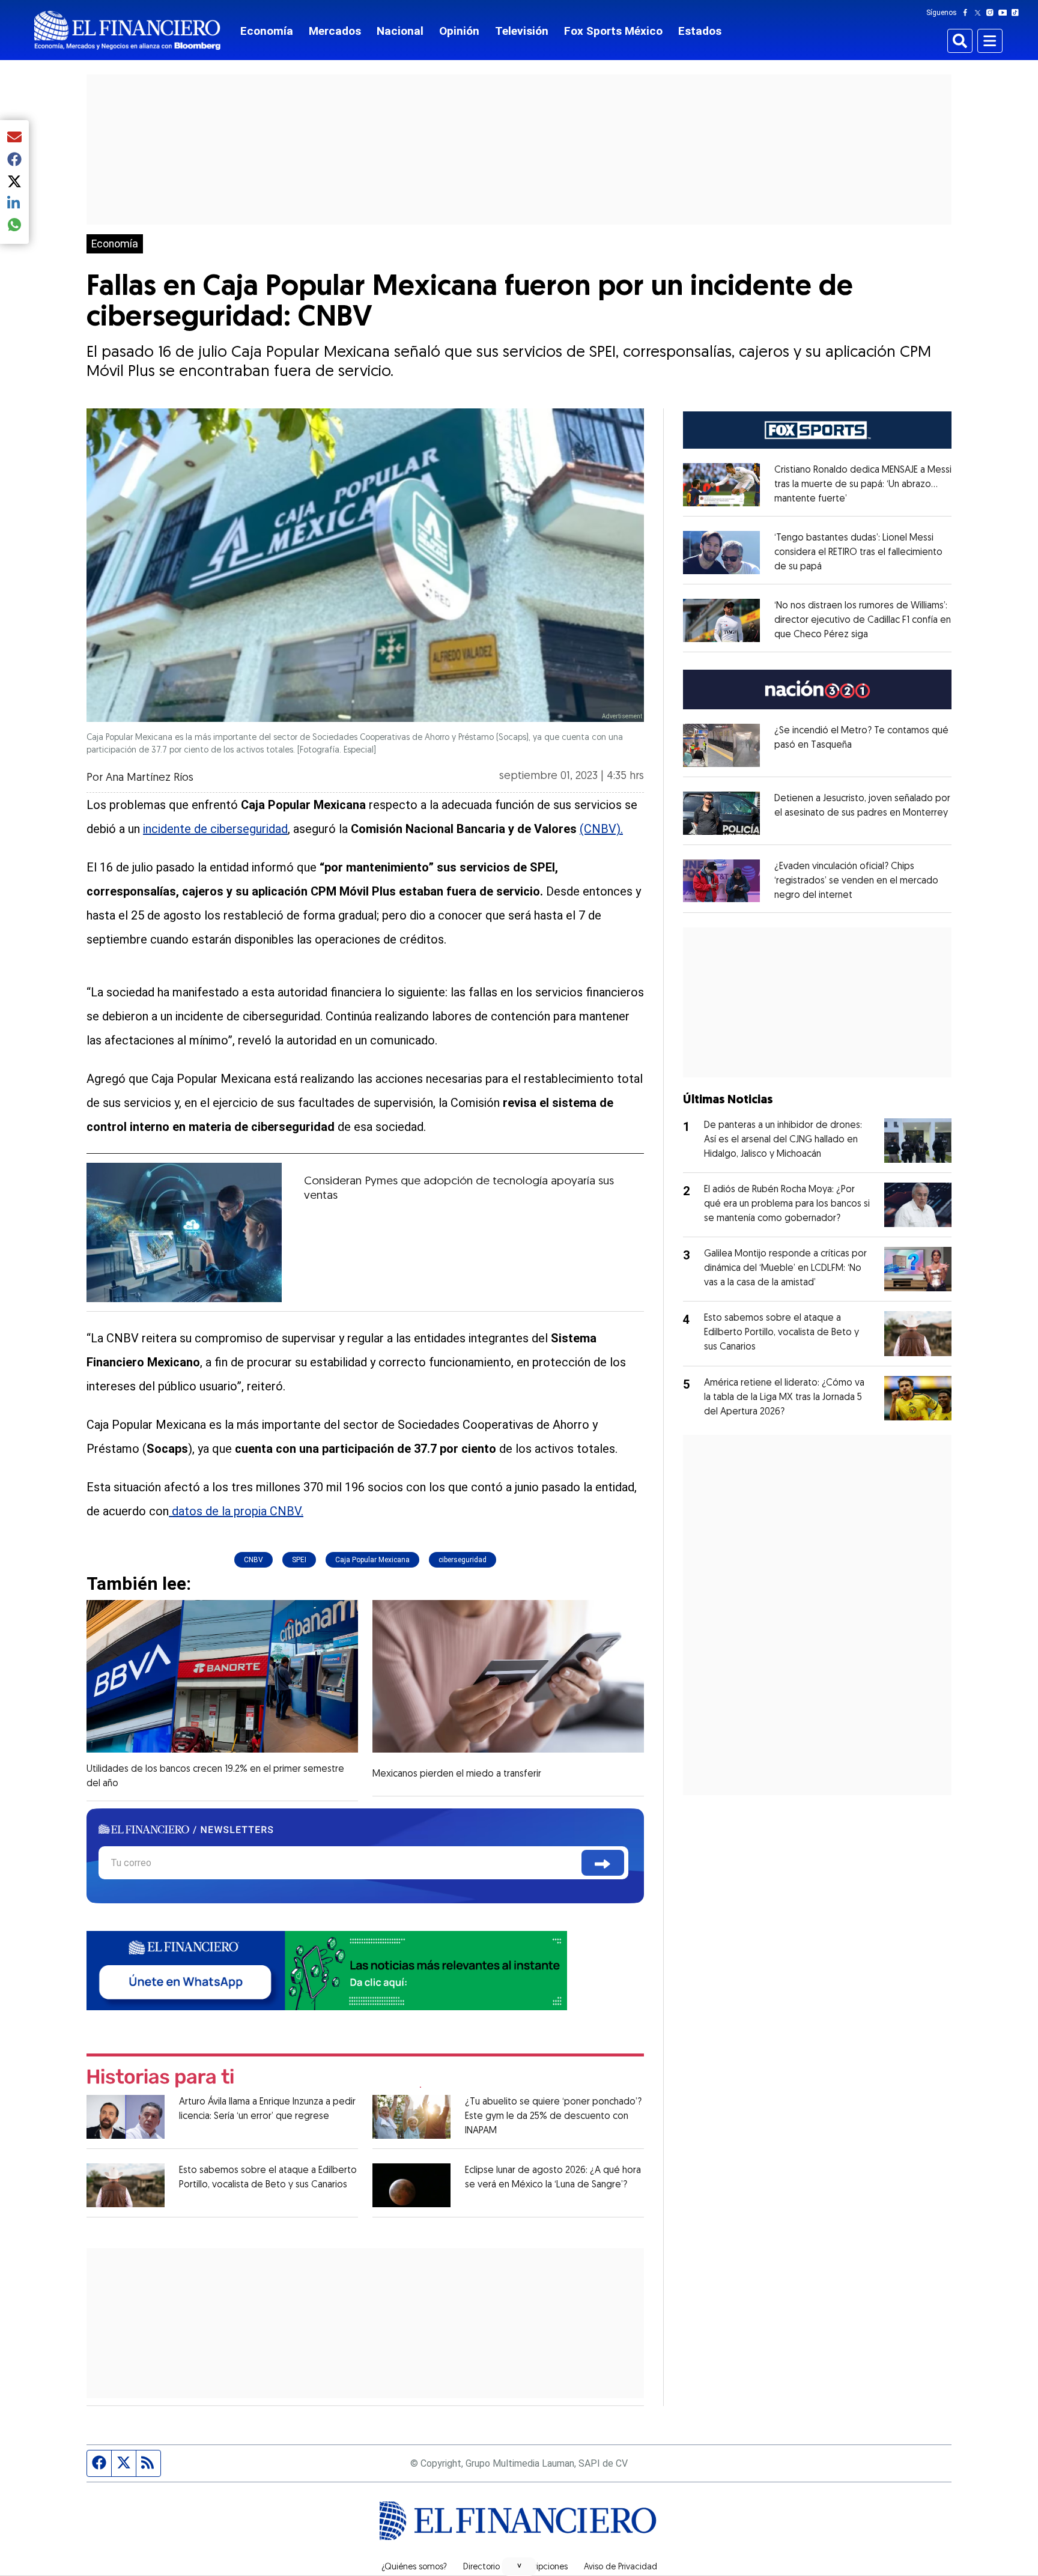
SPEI (299, 1560)
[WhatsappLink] (327, 1970)
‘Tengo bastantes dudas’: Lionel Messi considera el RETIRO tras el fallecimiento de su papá (858, 553)
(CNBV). (601, 829)
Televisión (522, 31)
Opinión (459, 31)
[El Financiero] (127, 30)
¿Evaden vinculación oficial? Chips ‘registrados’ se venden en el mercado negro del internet (856, 881)
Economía (267, 31)
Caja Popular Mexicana (372, 1560)
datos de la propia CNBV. (236, 1511)
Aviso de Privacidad (621, 2568)
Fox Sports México (613, 31)
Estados (700, 31)
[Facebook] (968, 13)
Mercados (335, 31)
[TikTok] (1018, 13)
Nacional (400, 31)
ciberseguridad (463, 1560)
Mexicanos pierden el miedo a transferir (457, 1774)
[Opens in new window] (721, 485)
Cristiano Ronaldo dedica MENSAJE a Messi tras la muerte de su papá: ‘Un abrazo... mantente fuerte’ (863, 485)
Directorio (481, 2568)
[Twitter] (980, 13)
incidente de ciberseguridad (215, 829)
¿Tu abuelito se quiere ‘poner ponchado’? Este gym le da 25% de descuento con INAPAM (553, 2117)
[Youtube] (1005, 13)
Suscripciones (542, 2568)
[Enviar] (603, 1863)
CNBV (253, 1560)
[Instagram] (992, 13)
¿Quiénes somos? (414, 2568)
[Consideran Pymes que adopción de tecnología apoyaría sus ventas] (184, 1232)
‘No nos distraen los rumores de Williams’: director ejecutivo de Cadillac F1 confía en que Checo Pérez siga (863, 620)
